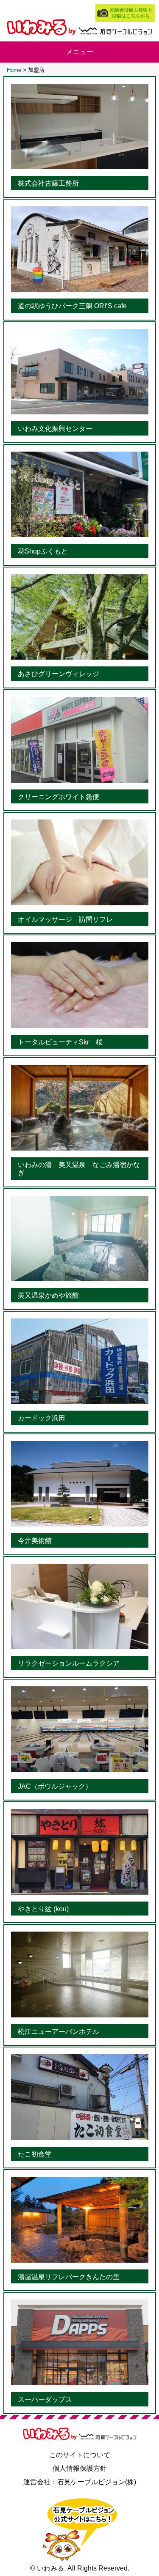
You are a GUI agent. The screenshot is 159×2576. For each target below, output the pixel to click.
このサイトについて (80, 2455)
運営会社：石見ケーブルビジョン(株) (80, 2482)
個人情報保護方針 (80, 2468)
